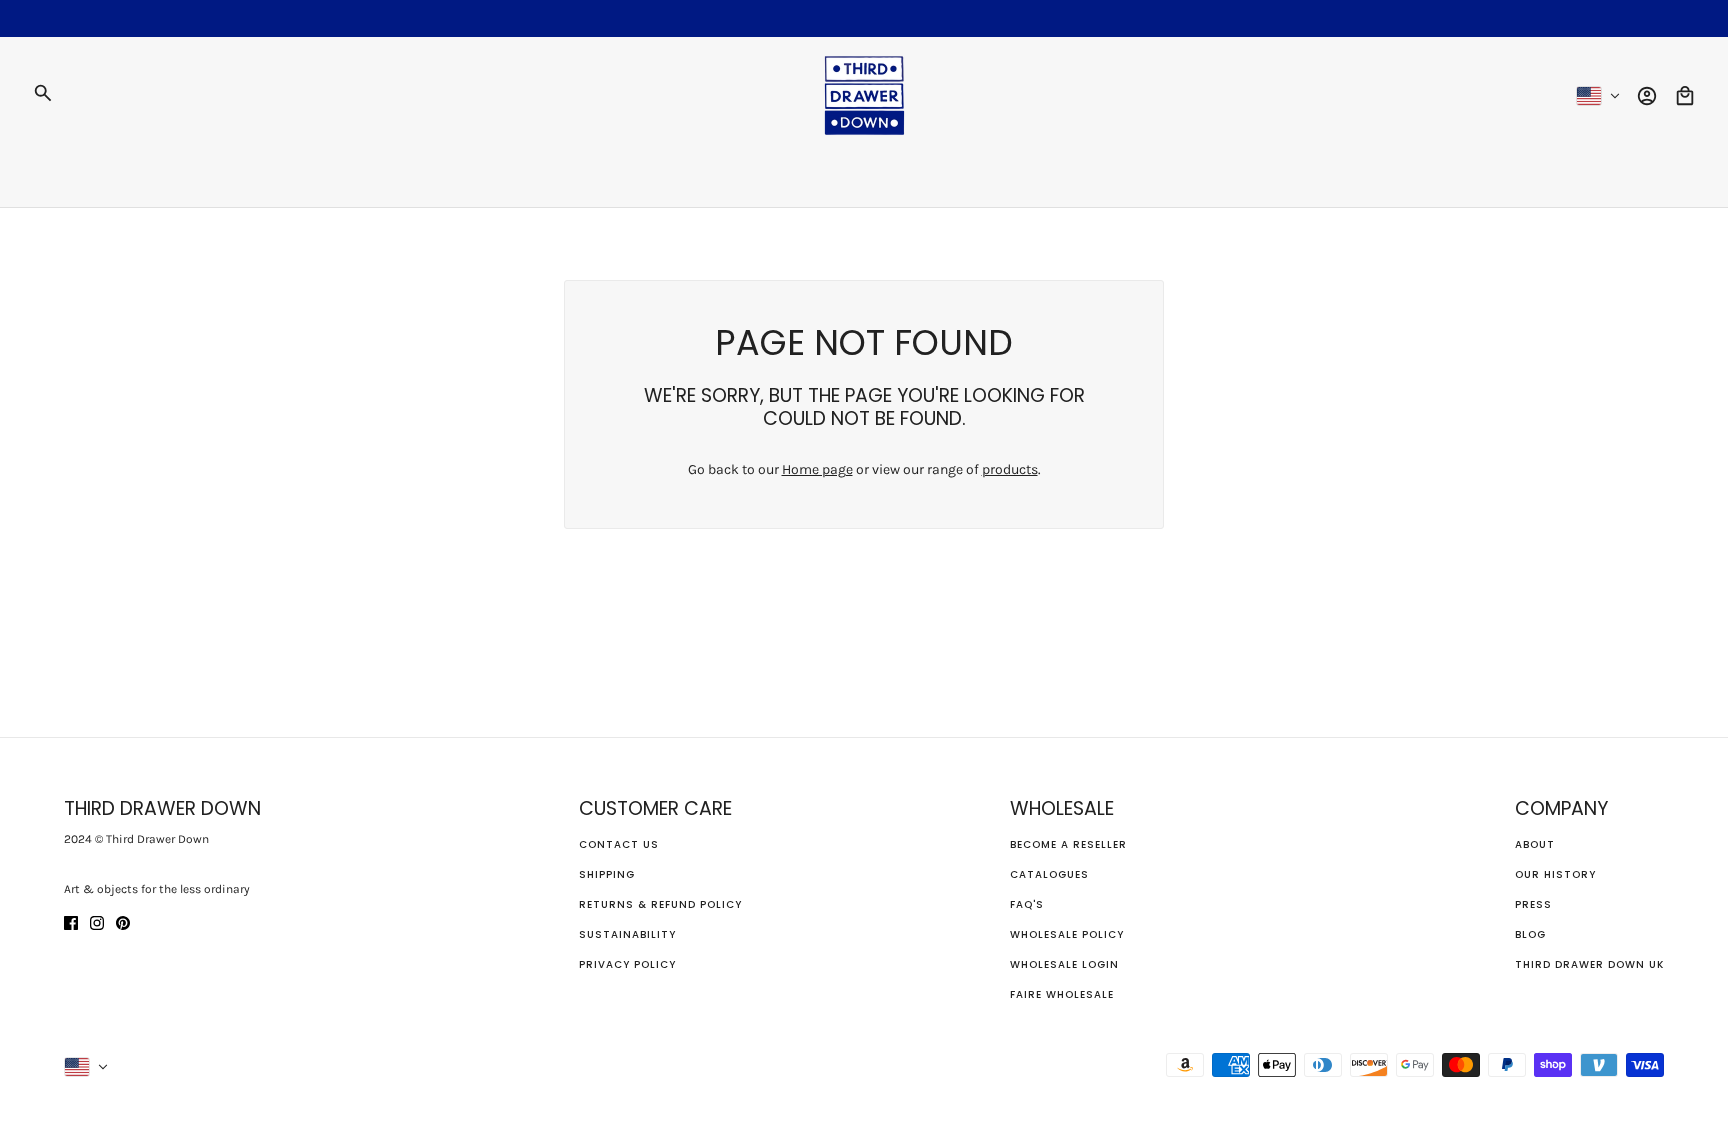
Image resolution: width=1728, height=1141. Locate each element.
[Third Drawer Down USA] (864, 95)
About (1535, 844)
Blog (1530, 934)
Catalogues (1049, 874)
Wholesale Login (1064, 964)
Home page (817, 469)
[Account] (1647, 96)
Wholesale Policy (1067, 934)
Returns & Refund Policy (660, 904)
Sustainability (627, 934)
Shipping (607, 874)
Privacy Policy (627, 964)
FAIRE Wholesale (1062, 994)
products (1010, 469)
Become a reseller (1068, 844)
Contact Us (619, 844)
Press (1533, 904)
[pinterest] (123, 921)
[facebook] (71, 921)
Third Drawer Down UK (1589, 964)
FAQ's (1027, 904)
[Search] (43, 93)
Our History (1555, 874)
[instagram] (97, 921)
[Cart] (1685, 96)
